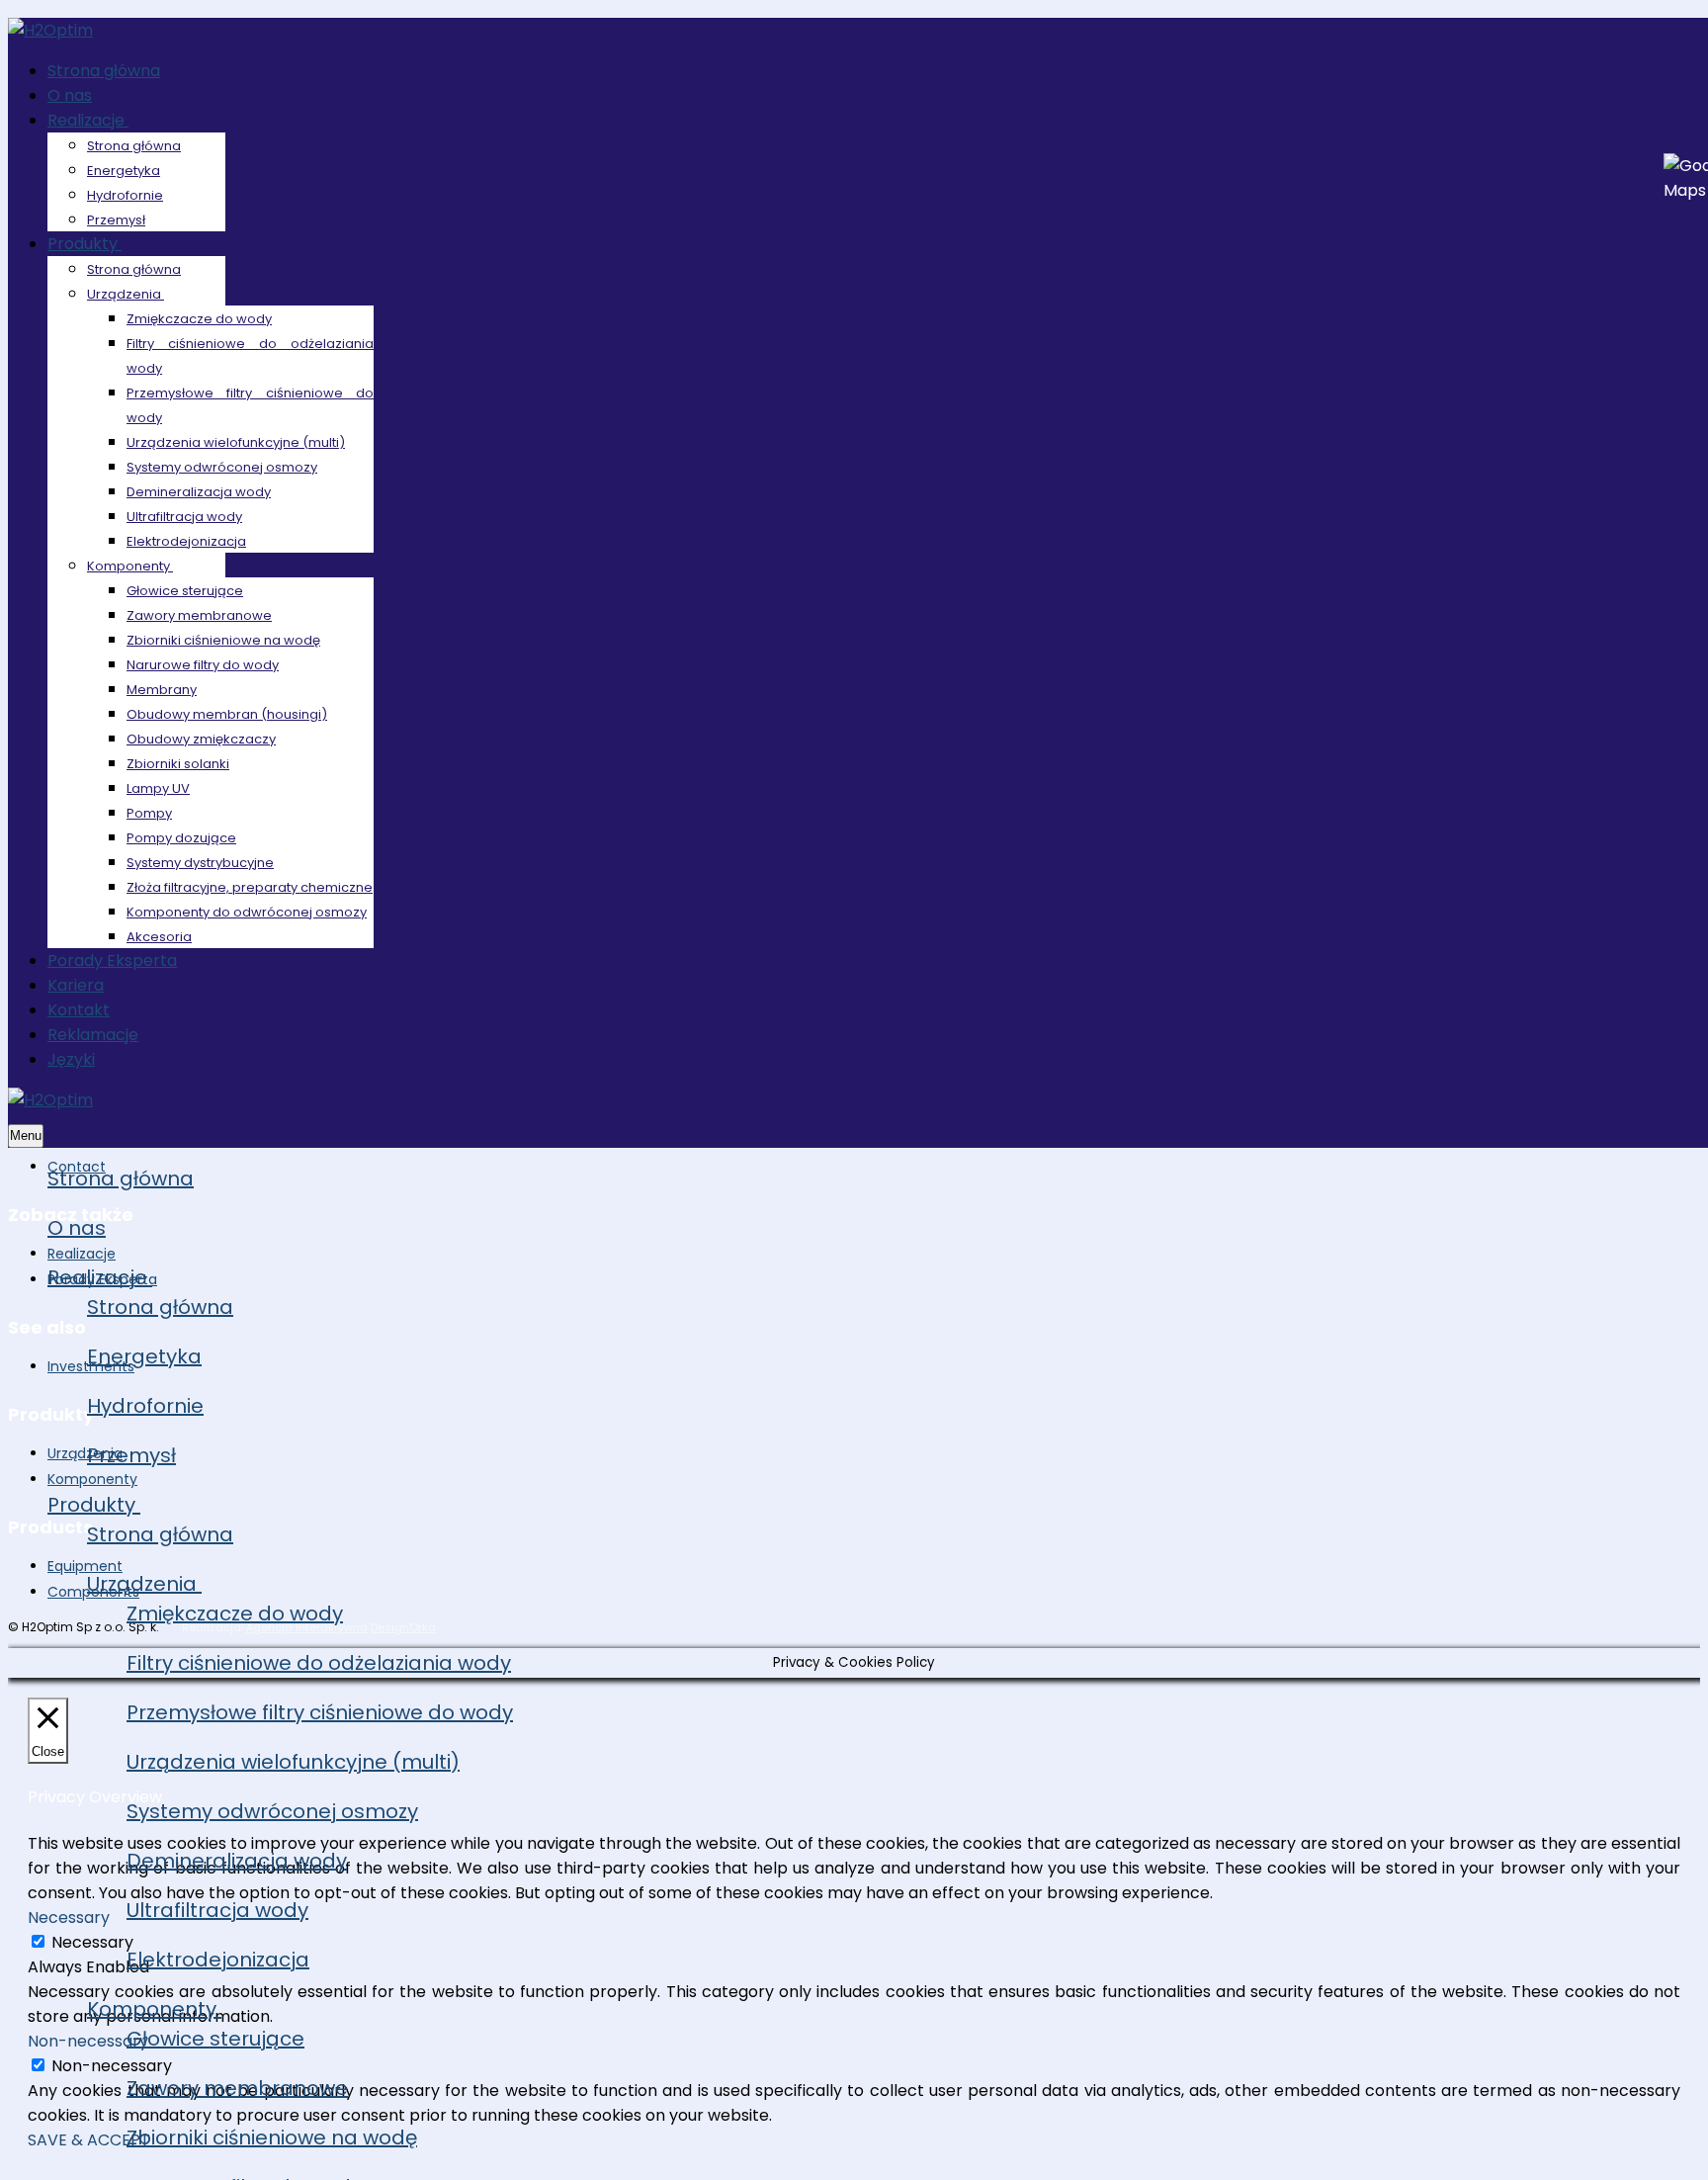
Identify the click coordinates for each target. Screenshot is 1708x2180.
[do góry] (1613, 2139)
